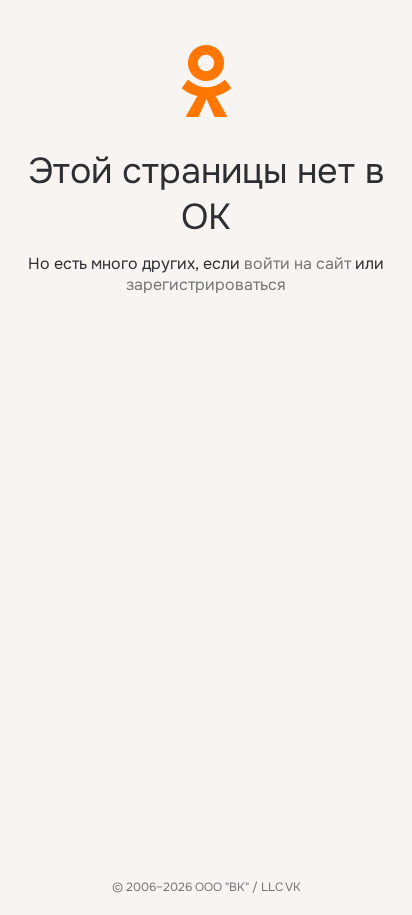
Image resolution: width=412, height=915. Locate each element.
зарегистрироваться (206, 284)
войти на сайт (297, 263)
